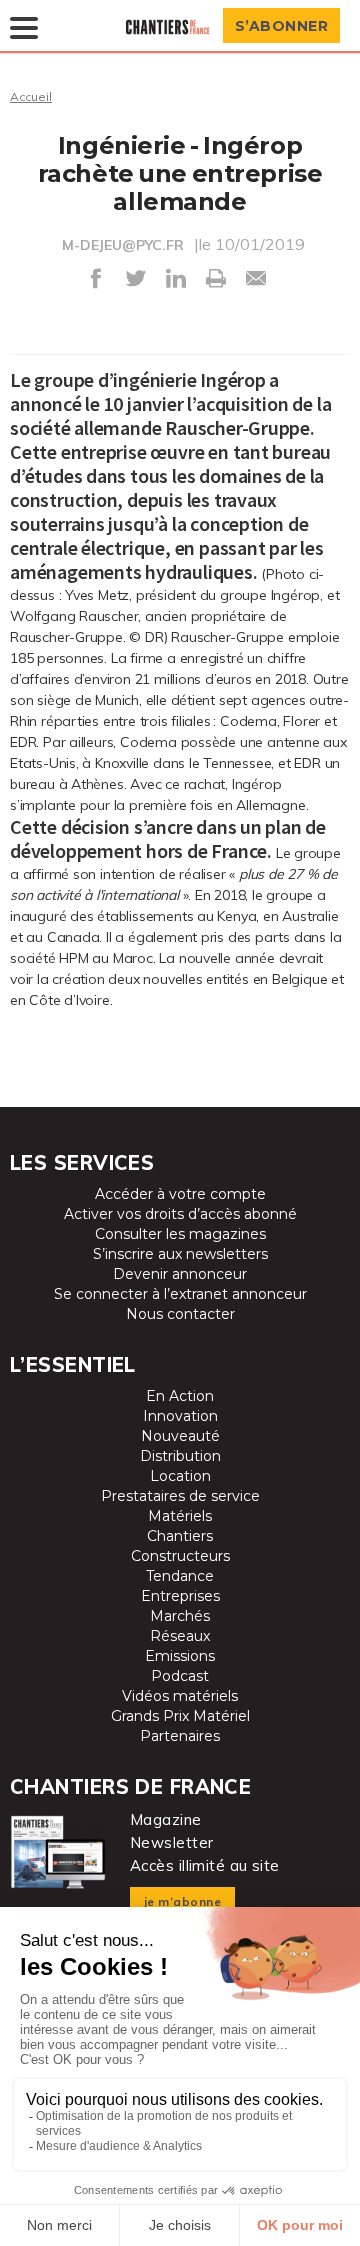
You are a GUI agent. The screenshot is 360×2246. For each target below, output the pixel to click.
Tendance (180, 1576)
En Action (180, 1396)
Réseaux (180, 1636)
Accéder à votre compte (180, 1194)
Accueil (31, 96)
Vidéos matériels (180, 1696)
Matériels (180, 1516)
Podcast (180, 1676)
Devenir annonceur (180, 1274)
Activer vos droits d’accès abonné (180, 1214)
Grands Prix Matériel (180, 1716)
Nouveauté (180, 1436)
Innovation (180, 1416)
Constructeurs (180, 1556)
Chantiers (180, 1536)
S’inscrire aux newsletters (180, 1254)
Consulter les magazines (180, 1234)
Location (180, 1476)
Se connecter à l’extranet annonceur (180, 1294)
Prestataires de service (180, 1496)
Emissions (180, 1656)
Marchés (180, 1616)
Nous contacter (180, 1314)
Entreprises (180, 1596)
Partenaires (180, 1736)
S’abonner (282, 26)
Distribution (180, 1456)
